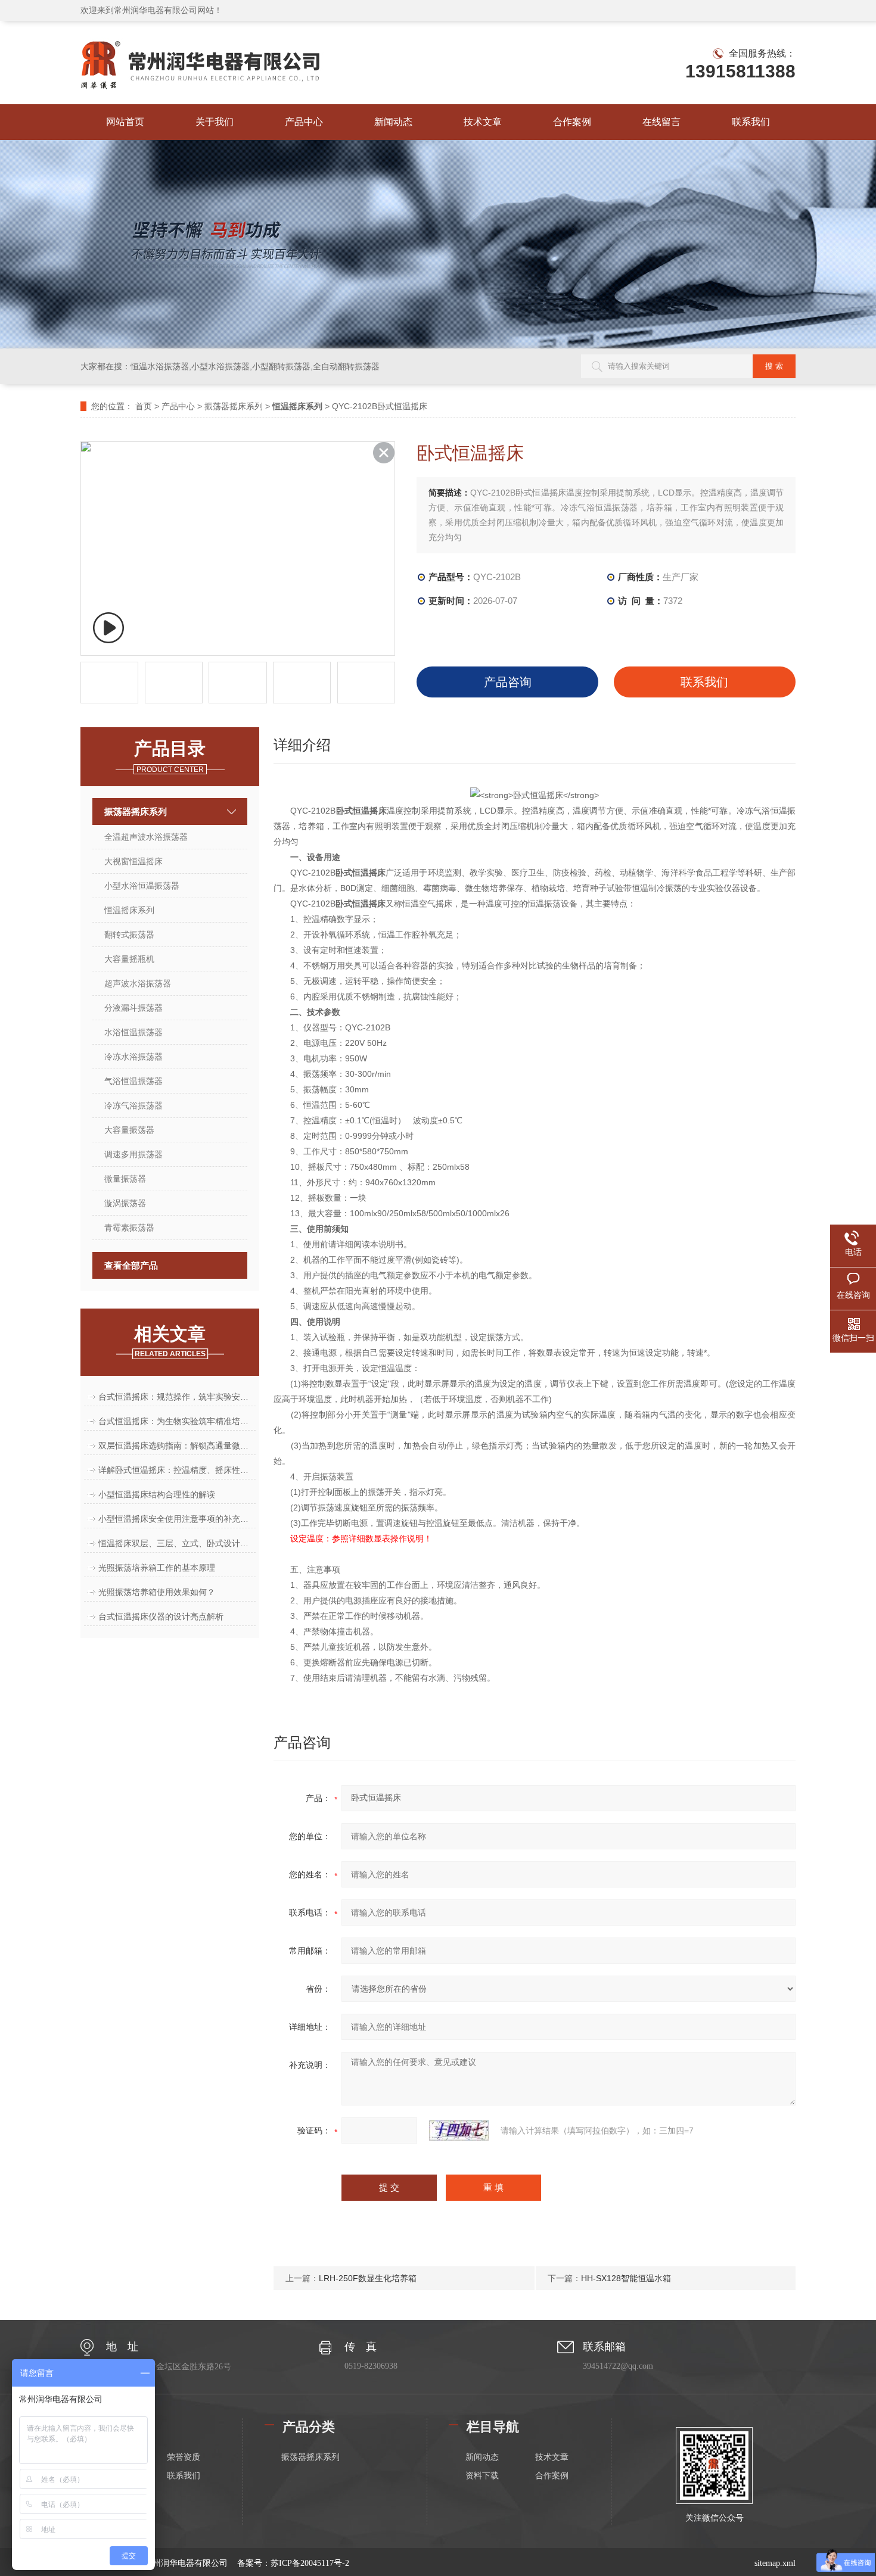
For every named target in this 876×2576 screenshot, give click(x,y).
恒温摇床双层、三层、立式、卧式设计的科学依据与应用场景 (177, 1543)
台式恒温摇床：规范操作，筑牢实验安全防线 (177, 1397)
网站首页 (125, 122)
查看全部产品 (131, 1265)
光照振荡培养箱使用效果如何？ (157, 1592)
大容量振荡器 (129, 1130)
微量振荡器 (125, 1179)
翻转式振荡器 (129, 935)
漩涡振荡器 (125, 1203)
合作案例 (572, 122)
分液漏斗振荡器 (133, 1008)
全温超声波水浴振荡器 (146, 837)
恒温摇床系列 (129, 910)
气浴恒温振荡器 (133, 1081)
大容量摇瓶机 (129, 959)
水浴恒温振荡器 (133, 1032)
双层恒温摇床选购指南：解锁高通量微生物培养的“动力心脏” (177, 1446)
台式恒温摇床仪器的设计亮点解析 (161, 1616)
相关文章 (170, 1341)
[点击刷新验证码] (459, 2130)
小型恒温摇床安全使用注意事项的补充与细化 (177, 1519)
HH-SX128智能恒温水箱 (626, 2278)
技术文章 (483, 122)
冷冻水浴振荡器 (133, 1057)
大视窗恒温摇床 (133, 861)
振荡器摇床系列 (234, 406)
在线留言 (661, 122)
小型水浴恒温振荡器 (142, 886)
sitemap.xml (775, 2563)
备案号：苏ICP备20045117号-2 (293, 2563)
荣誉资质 (184, 2457)
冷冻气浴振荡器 (133, 1105)
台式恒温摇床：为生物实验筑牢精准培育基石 (177, 1421)
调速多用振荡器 (133, 1154)
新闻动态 (393, 122)
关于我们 (215, 122)
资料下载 (482, 2476)
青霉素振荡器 (129, 1228)
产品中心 (304, 122)
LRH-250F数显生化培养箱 (368, 2278)
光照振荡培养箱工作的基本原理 (157, 1568)
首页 (144, 406)
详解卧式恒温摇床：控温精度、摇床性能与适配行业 (177, 1470)
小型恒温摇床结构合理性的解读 (157, 1494)
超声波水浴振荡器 (138, 983)
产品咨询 (508, 682)
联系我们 (751, 122)
